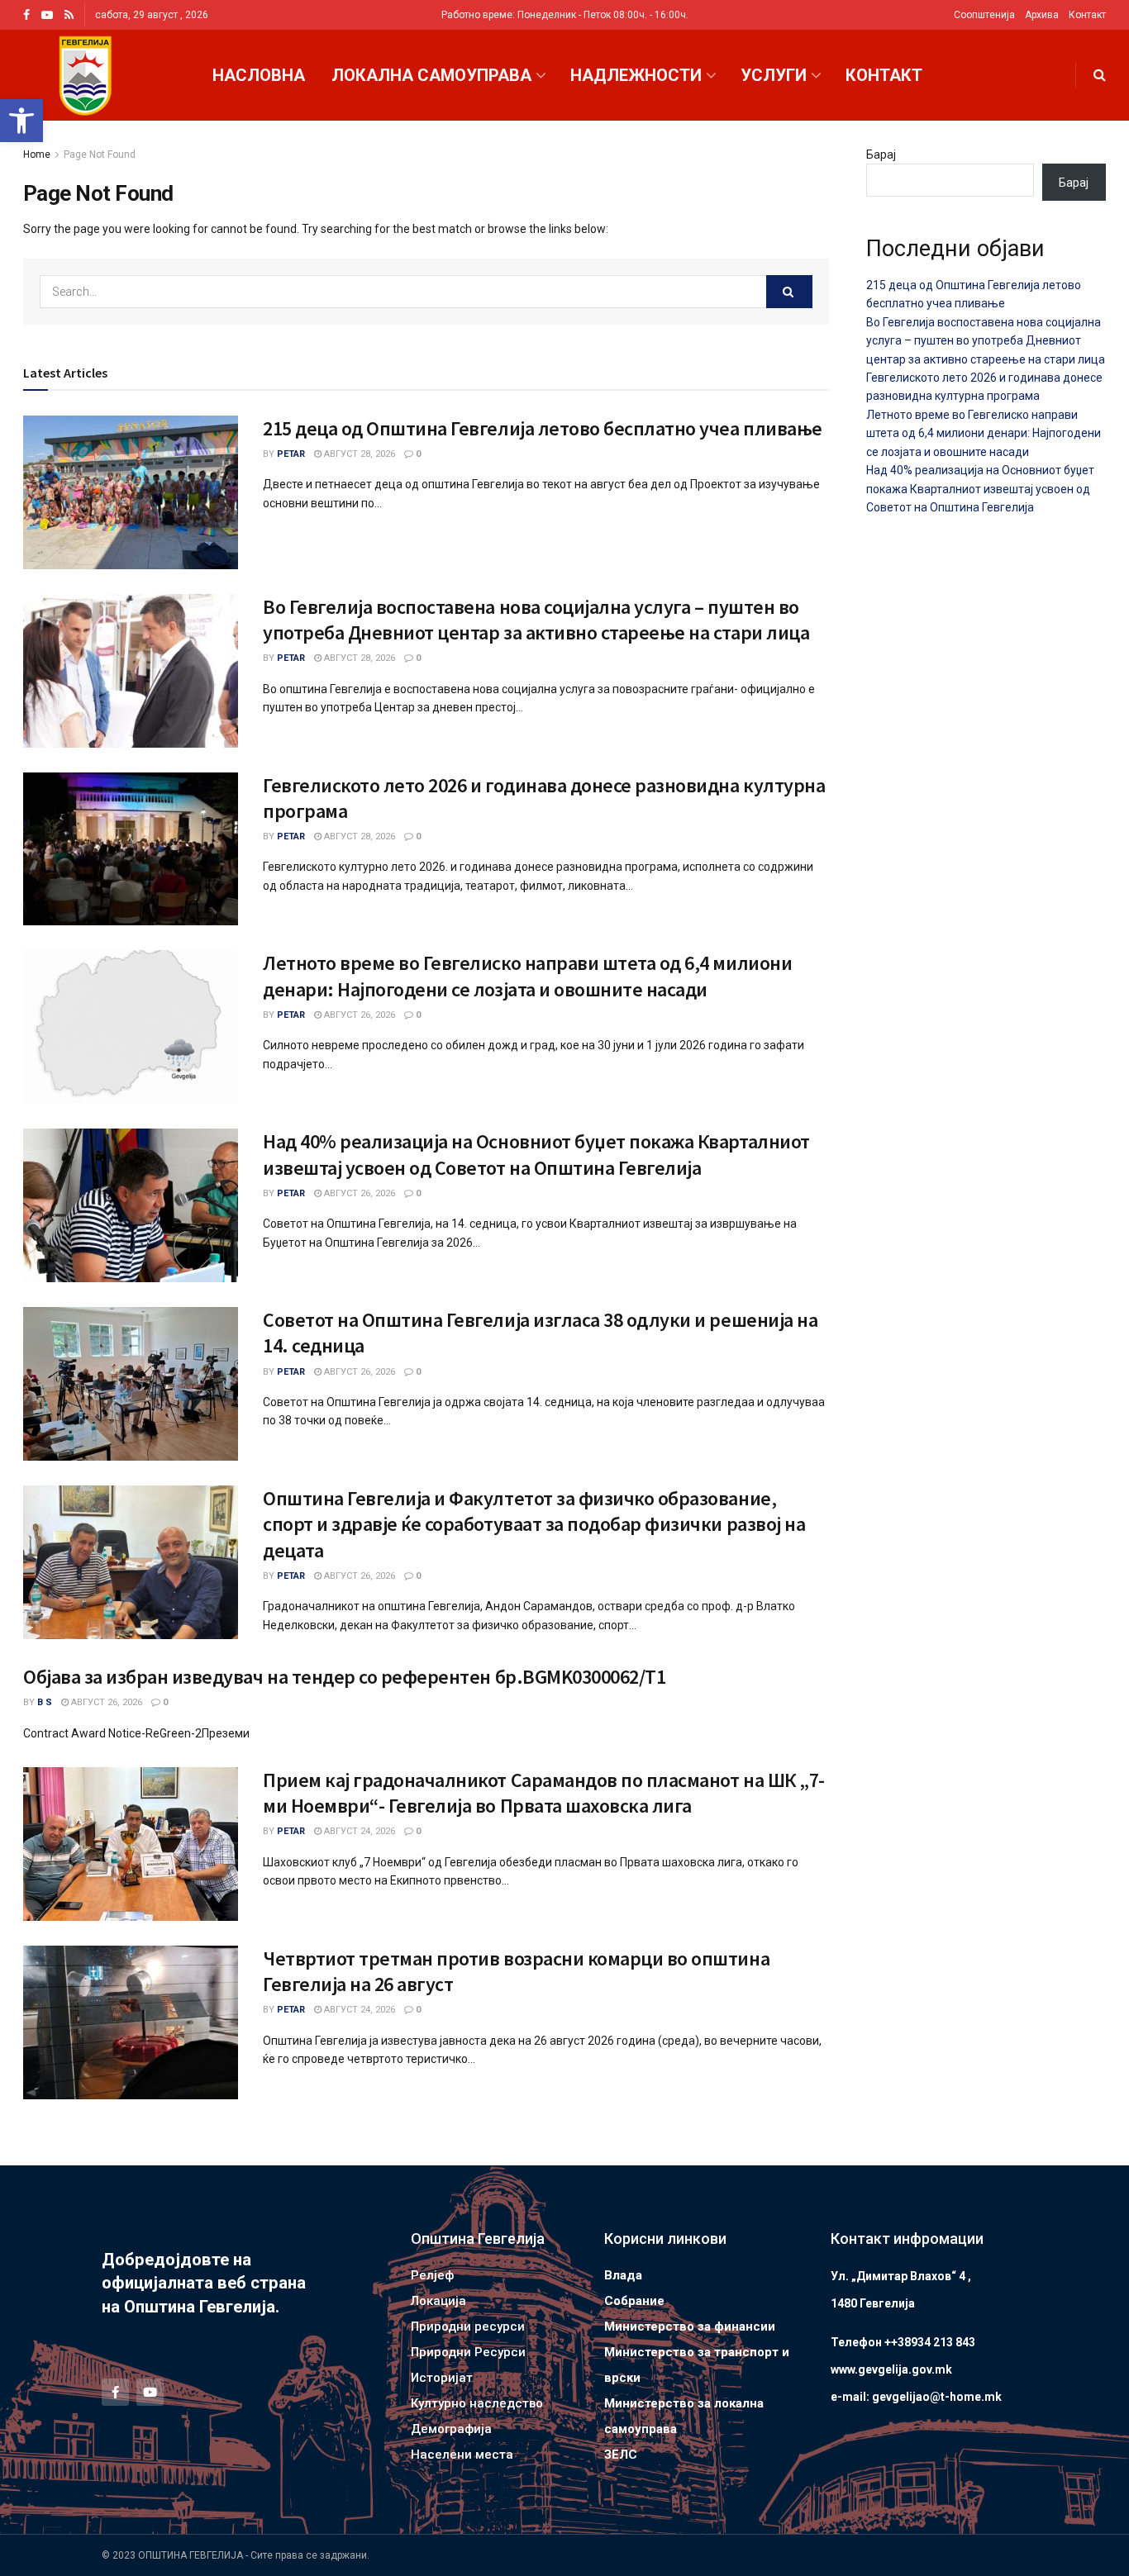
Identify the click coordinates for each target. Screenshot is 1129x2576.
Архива (1042, 15)
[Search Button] (1100, 75)
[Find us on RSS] (69, 15)
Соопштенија (984, 15)
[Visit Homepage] (85, 76)
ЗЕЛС (621, 2455)
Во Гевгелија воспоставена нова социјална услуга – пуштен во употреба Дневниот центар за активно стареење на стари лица (536, 620)
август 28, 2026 (358, 454)
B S (45, 1702)
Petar (291, 454)
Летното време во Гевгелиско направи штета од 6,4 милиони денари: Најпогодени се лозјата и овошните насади (527, 976)
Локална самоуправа (431, 75)
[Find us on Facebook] (26, 15)
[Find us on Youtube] (47, 15)
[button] (21, 121)
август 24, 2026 (358, 1831)
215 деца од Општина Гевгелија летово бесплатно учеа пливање (543, 428)
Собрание (634, 2301)
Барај (881, 154)
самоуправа (641, 2429)
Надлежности (636, 75)
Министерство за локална (684, 2403)
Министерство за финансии (690, 2326)
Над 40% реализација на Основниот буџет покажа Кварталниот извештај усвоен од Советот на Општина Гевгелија (536, 1154)
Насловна (259, 75)
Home (37, 154)
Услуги (774, 75)
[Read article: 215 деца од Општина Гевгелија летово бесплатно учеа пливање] (131, 492)
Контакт (1087, 15)
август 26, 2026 (358, 1015)
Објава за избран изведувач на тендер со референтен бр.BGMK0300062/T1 (344, 1677)
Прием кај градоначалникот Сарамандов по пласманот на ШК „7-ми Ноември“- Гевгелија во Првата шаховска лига (544, 1793)
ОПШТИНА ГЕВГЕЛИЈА (191, 2555)
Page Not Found (100, 154)
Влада (623, 2275)
